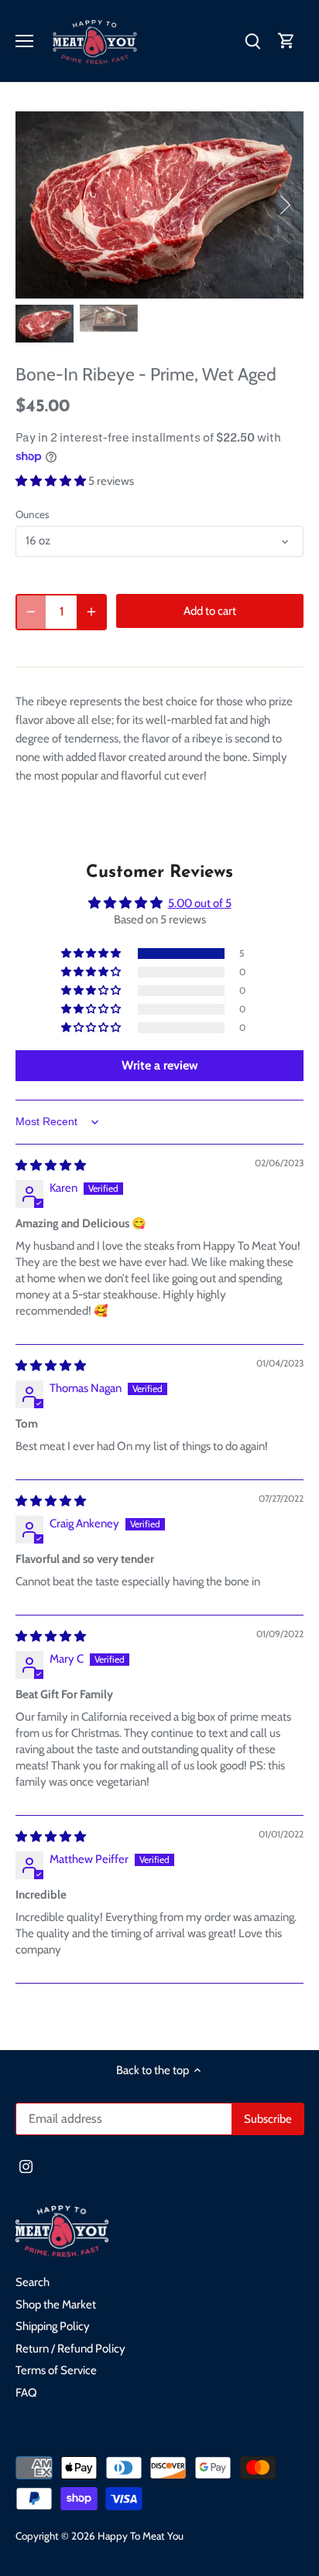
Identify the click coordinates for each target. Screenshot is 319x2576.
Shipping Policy (53, 2326)
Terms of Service (56, 2370)
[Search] (252, 41)
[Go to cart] (286, 41)
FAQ (26, 2393)
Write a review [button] (160, 1065)
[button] (52, 481)
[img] (51, 1165)
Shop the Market (56, 2305)
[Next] (284, 205)
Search (33, 2282)
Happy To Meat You (141, 2536)
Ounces (33, 514)
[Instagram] (26, 2166)
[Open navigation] (24, 41)
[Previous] (35, 205)
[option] (159, 205)
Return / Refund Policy (70, 2349)
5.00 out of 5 (200, 903)
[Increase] (91, 612)
